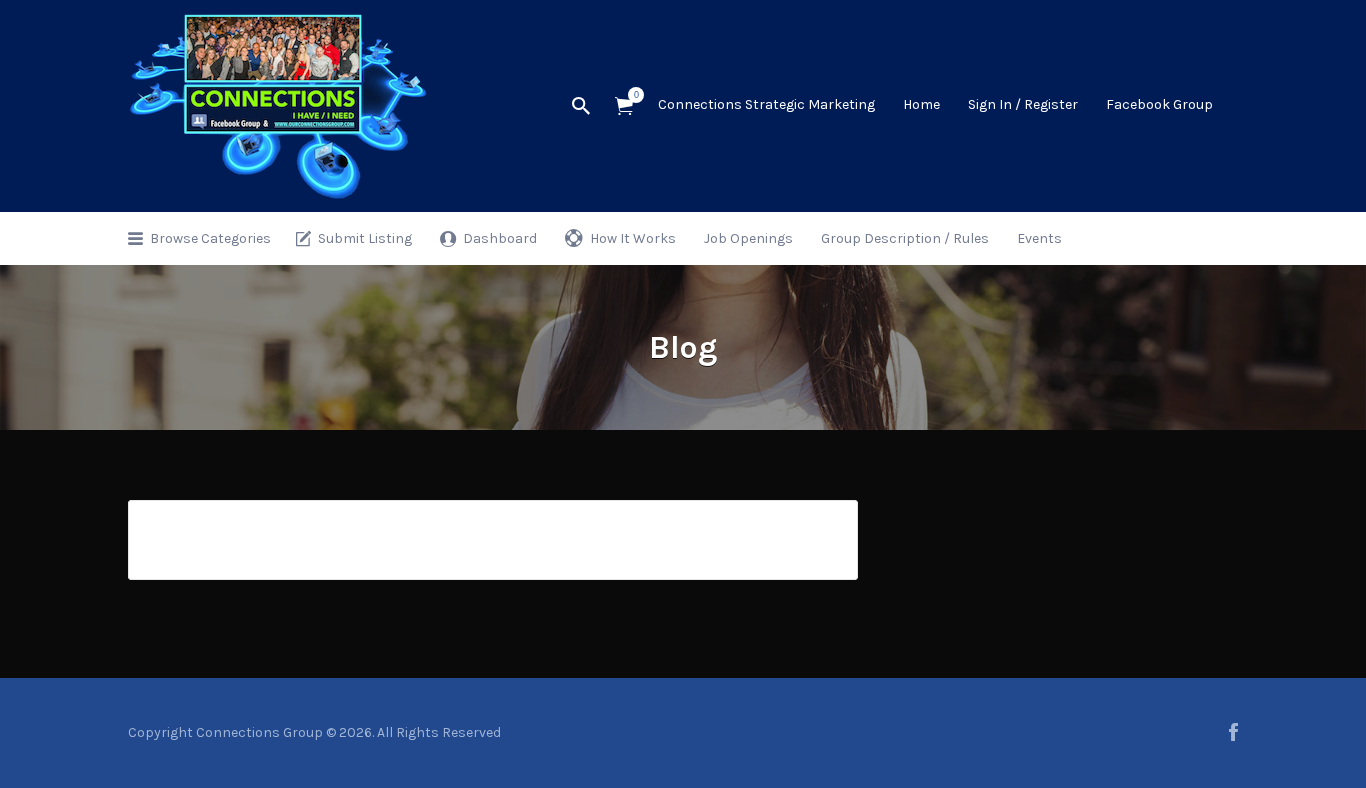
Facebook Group (1159, 104)
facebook (1233, 732)
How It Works (633, 238)
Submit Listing (365, 238)
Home (921, 104)
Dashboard (500, 238)
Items (624, 106)
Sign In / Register (1023, 104)
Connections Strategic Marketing (766, 104)
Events (1039, 238)
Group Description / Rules (905, 238)
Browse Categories (210, 238)
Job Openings (748, 238)
